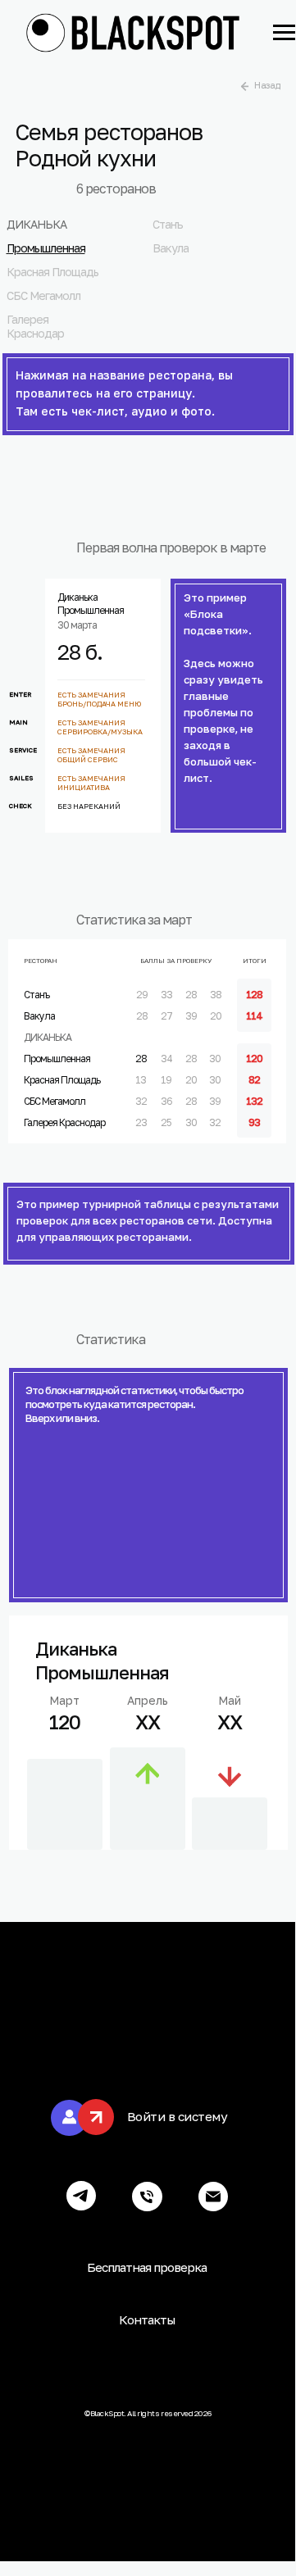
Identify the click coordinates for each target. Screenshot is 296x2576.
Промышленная (57, 1059)
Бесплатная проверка (147, 2267)
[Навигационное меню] (285, 33)
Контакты (147, 2319)
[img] (245, 86)
